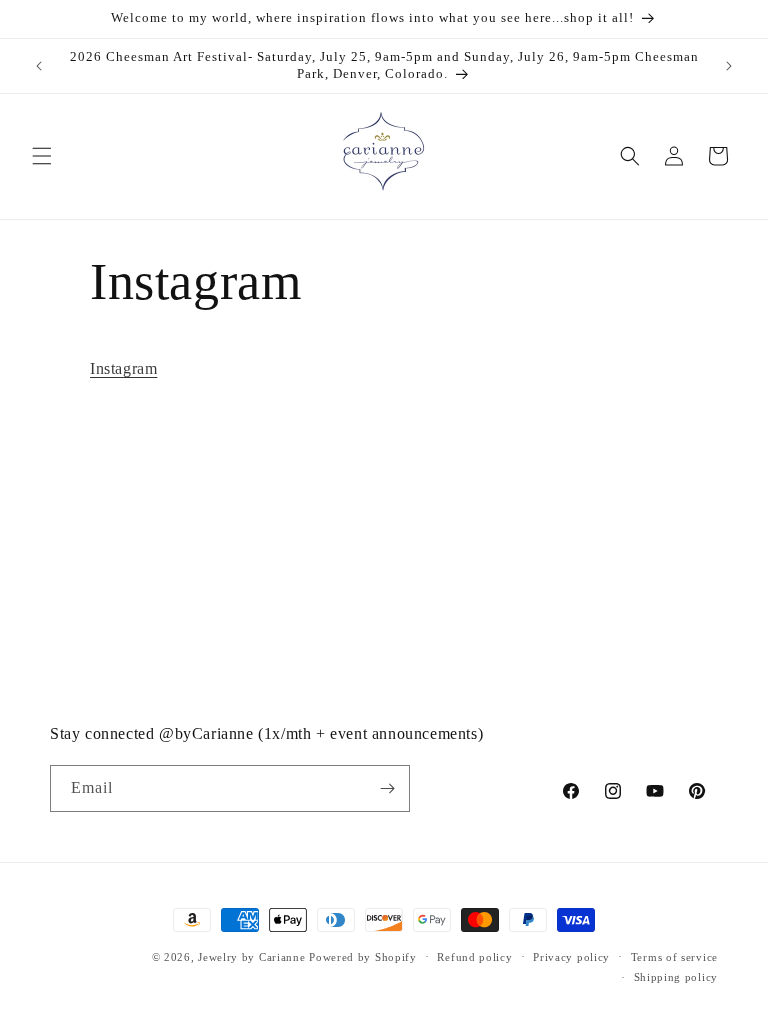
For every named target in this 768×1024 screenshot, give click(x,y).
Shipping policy (676, 977)
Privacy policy (571, 957)
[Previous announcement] (39, 66)
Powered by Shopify (363, 957)
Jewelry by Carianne (251, 957)
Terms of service (674, 957)
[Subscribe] (387, 788)
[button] (42, 156)
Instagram (123, 368)
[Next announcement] (729, 66)
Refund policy (474, 957)
